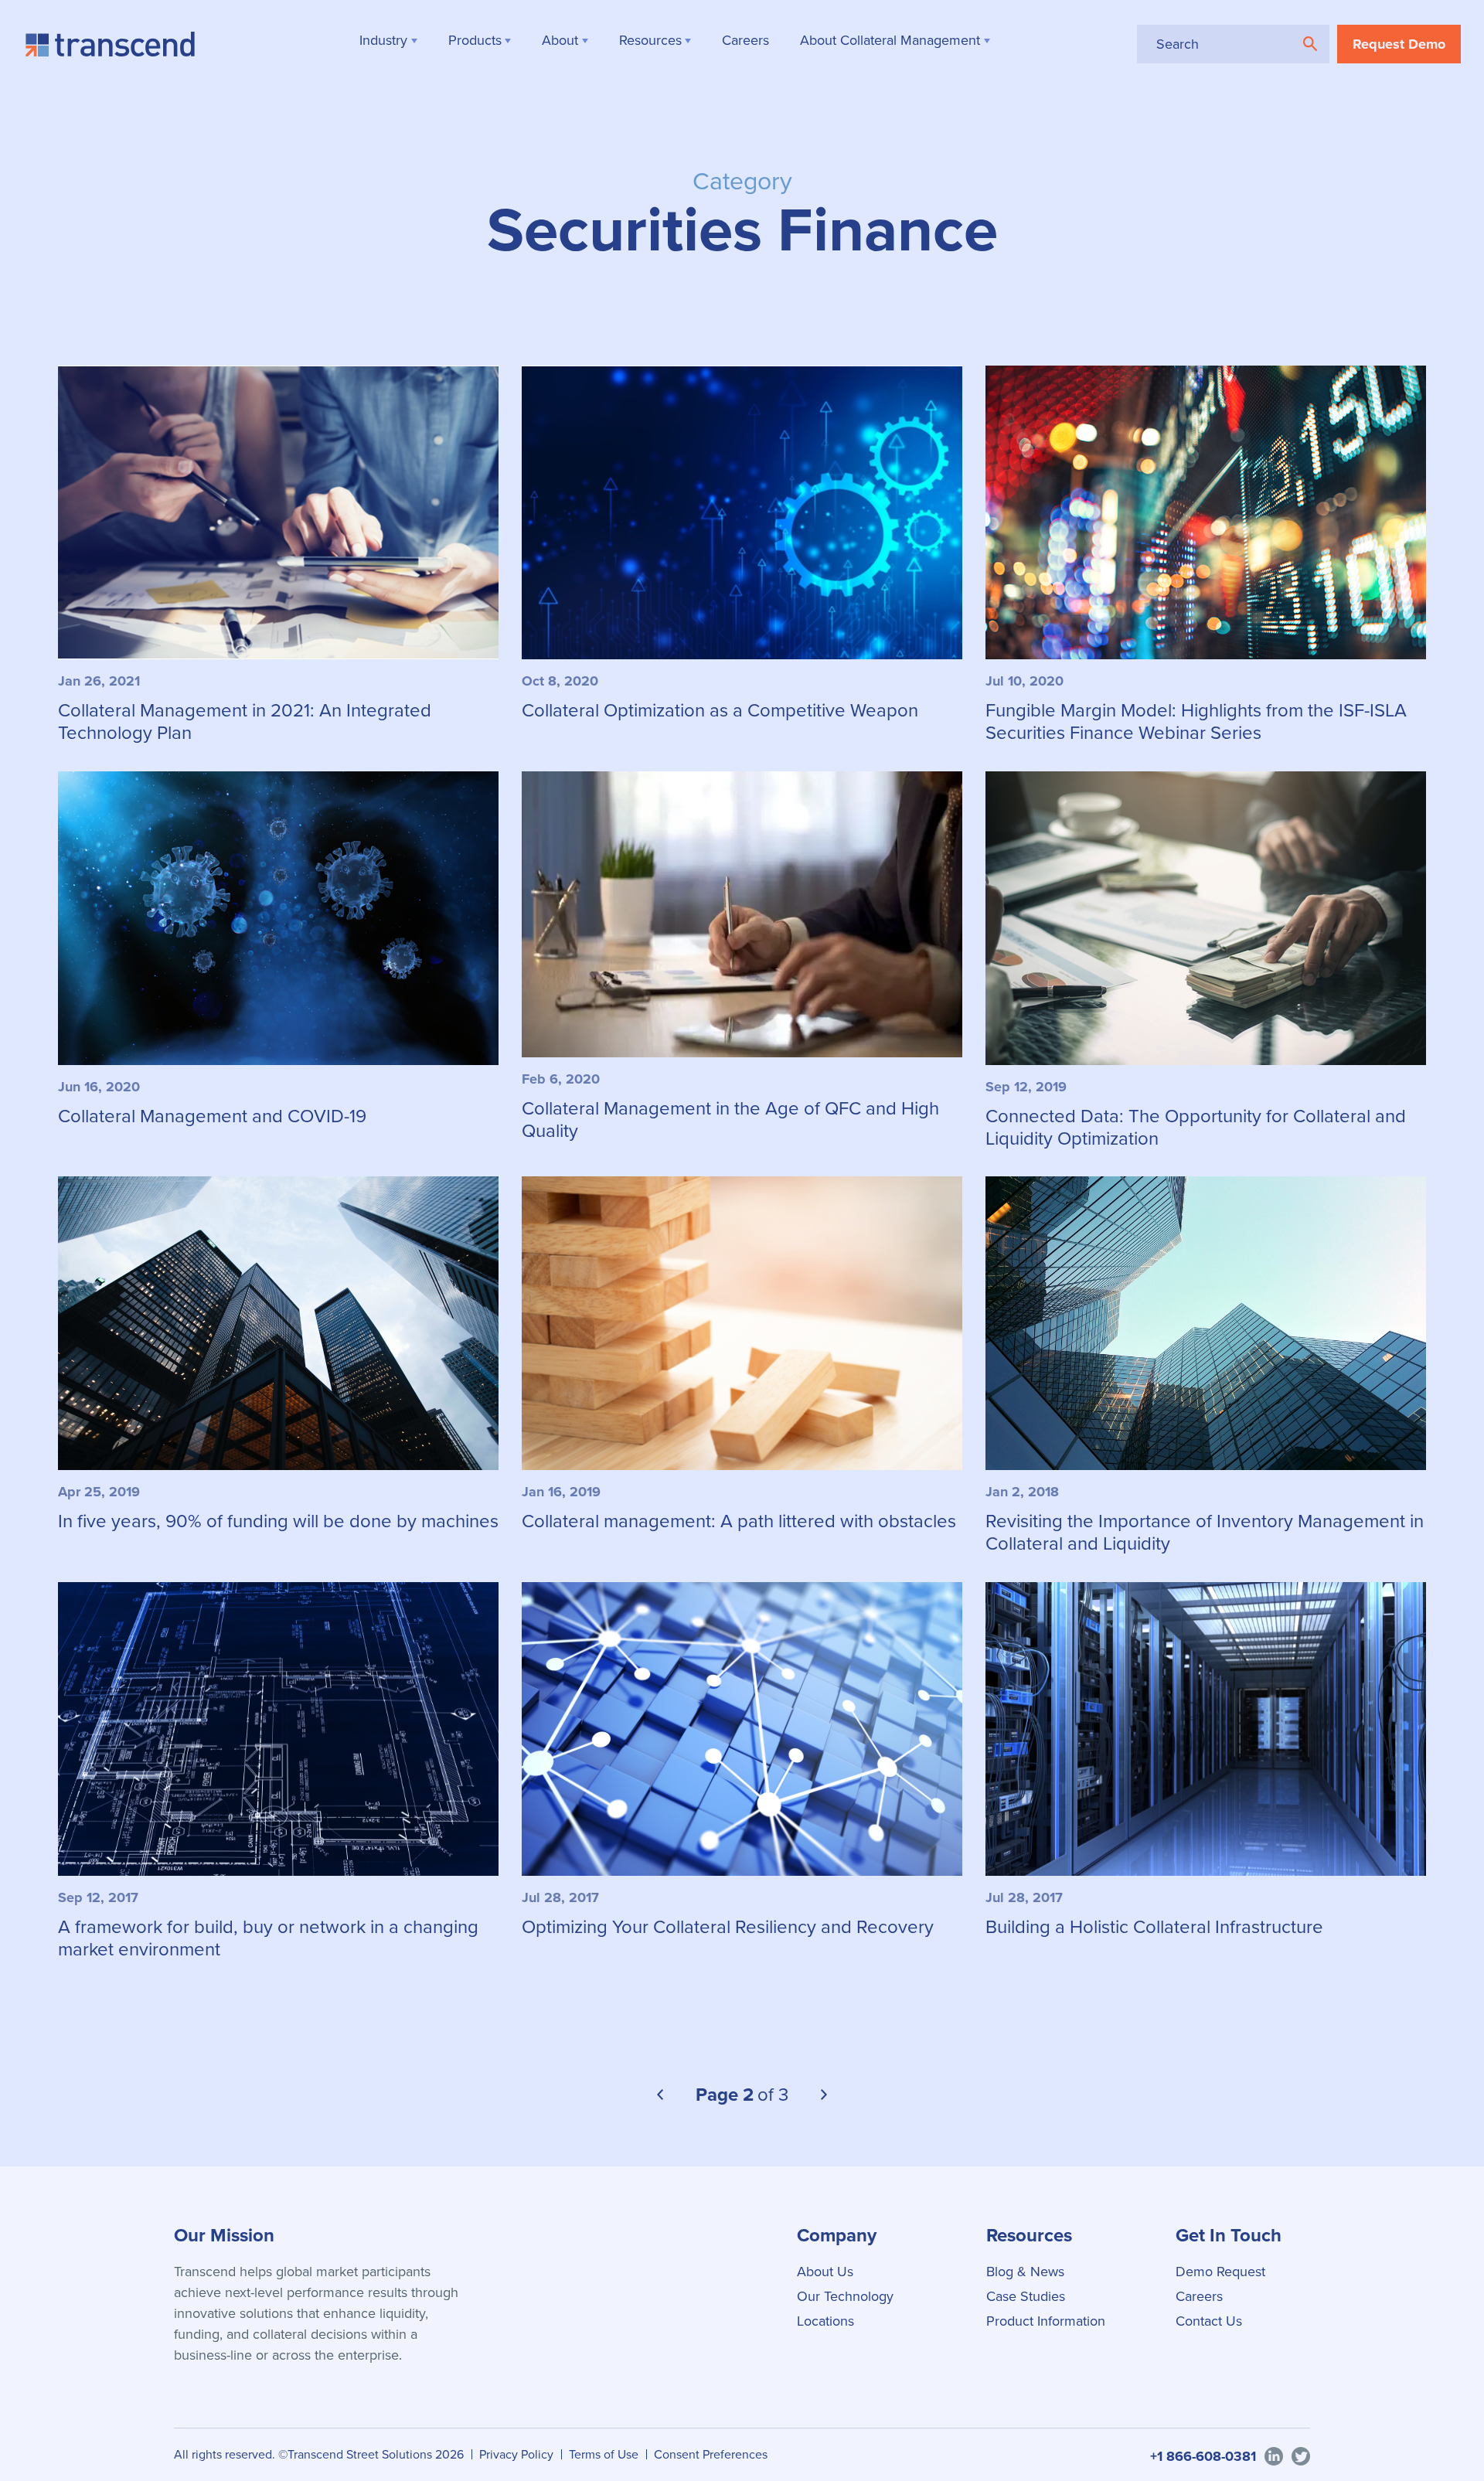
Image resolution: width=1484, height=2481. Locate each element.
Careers (1199, 2296)
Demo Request (1220, 2272)
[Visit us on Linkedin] (1274, 2455)
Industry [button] (383, 40)
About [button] (560, 40)
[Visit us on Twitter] (1301, 2455)
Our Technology (845, 2296)
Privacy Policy (516, 2454)
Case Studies (1026, 2296)
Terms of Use (604, 2454)
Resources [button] (650, 40)
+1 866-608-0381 (1203, 2456)
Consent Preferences (711, 2454)
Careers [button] (745, 40)
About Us (825, 2272)
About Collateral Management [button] (890, 40)
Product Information (1046, 2321)
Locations (825, 2321)
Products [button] (475, 40)
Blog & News (1025, 2272)
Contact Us (1209, 2321)
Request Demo (1399, 44)
